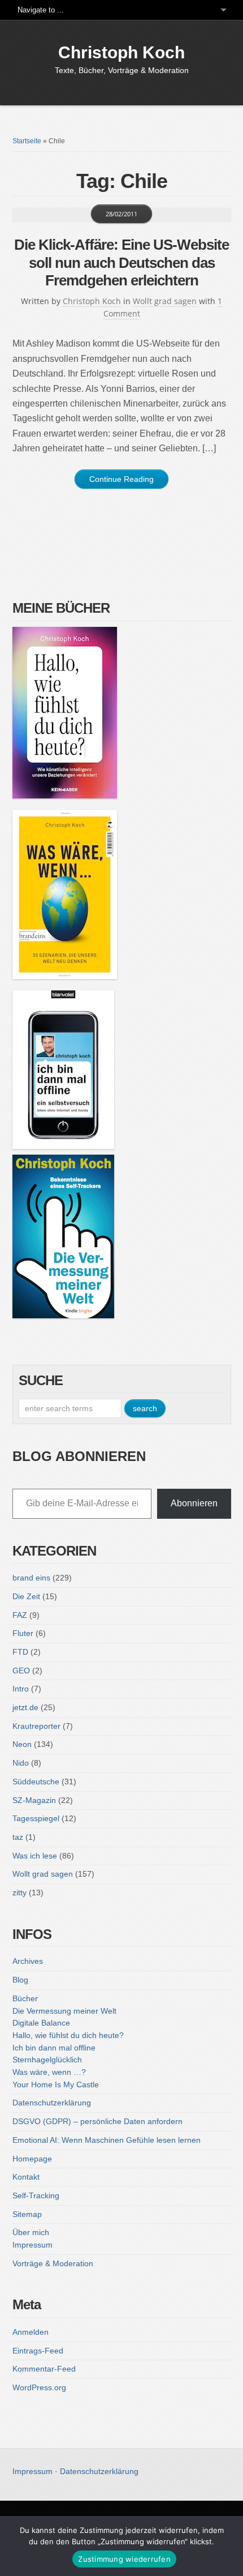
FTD (20, 1652)
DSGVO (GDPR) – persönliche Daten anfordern (97, 2121)
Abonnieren (194, 1503)
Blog (20, 1980)
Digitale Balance (41, 2023)
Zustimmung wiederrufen (124, 2559)
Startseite (27, 141)
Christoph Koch (121, 52)
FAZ (20, 1615)
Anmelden (31, 2332)
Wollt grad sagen (165, 301)
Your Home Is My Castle (56, 2084)
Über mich (31, 2232)
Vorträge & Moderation (53, 2263)
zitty (19, 1893)
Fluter (23, 1633)
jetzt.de (25, 1707)
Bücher (25, 1998)
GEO (21, 1671)
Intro (21, 1689)
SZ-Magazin (34, 1800)
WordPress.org (39, 2387)
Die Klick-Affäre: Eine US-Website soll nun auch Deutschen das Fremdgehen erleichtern (121, 262)
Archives (28, 1961)
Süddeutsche (36, 1782)
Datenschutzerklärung (52, 2103)
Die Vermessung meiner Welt (64, 2011)
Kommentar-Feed (44, 2369)
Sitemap (27, 2214)
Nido (21, 1763)
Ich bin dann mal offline (54, 2048)
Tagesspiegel (36, 1818)
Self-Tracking (36, 2195)
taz (18, 1837)
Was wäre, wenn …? (49, 2072)
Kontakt (26, 2177)
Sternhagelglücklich (47, 2060)
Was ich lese (35, 1856)
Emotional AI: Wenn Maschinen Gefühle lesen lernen (107, 2140)
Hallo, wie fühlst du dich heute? (68, 2035)
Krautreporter (36, 1726)
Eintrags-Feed (38, 2351)
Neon (22, 1744)
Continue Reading (121, 479)
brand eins (31, 1578)
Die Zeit (26, 1596)
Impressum (32, 2245)
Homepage (32, 2159)
